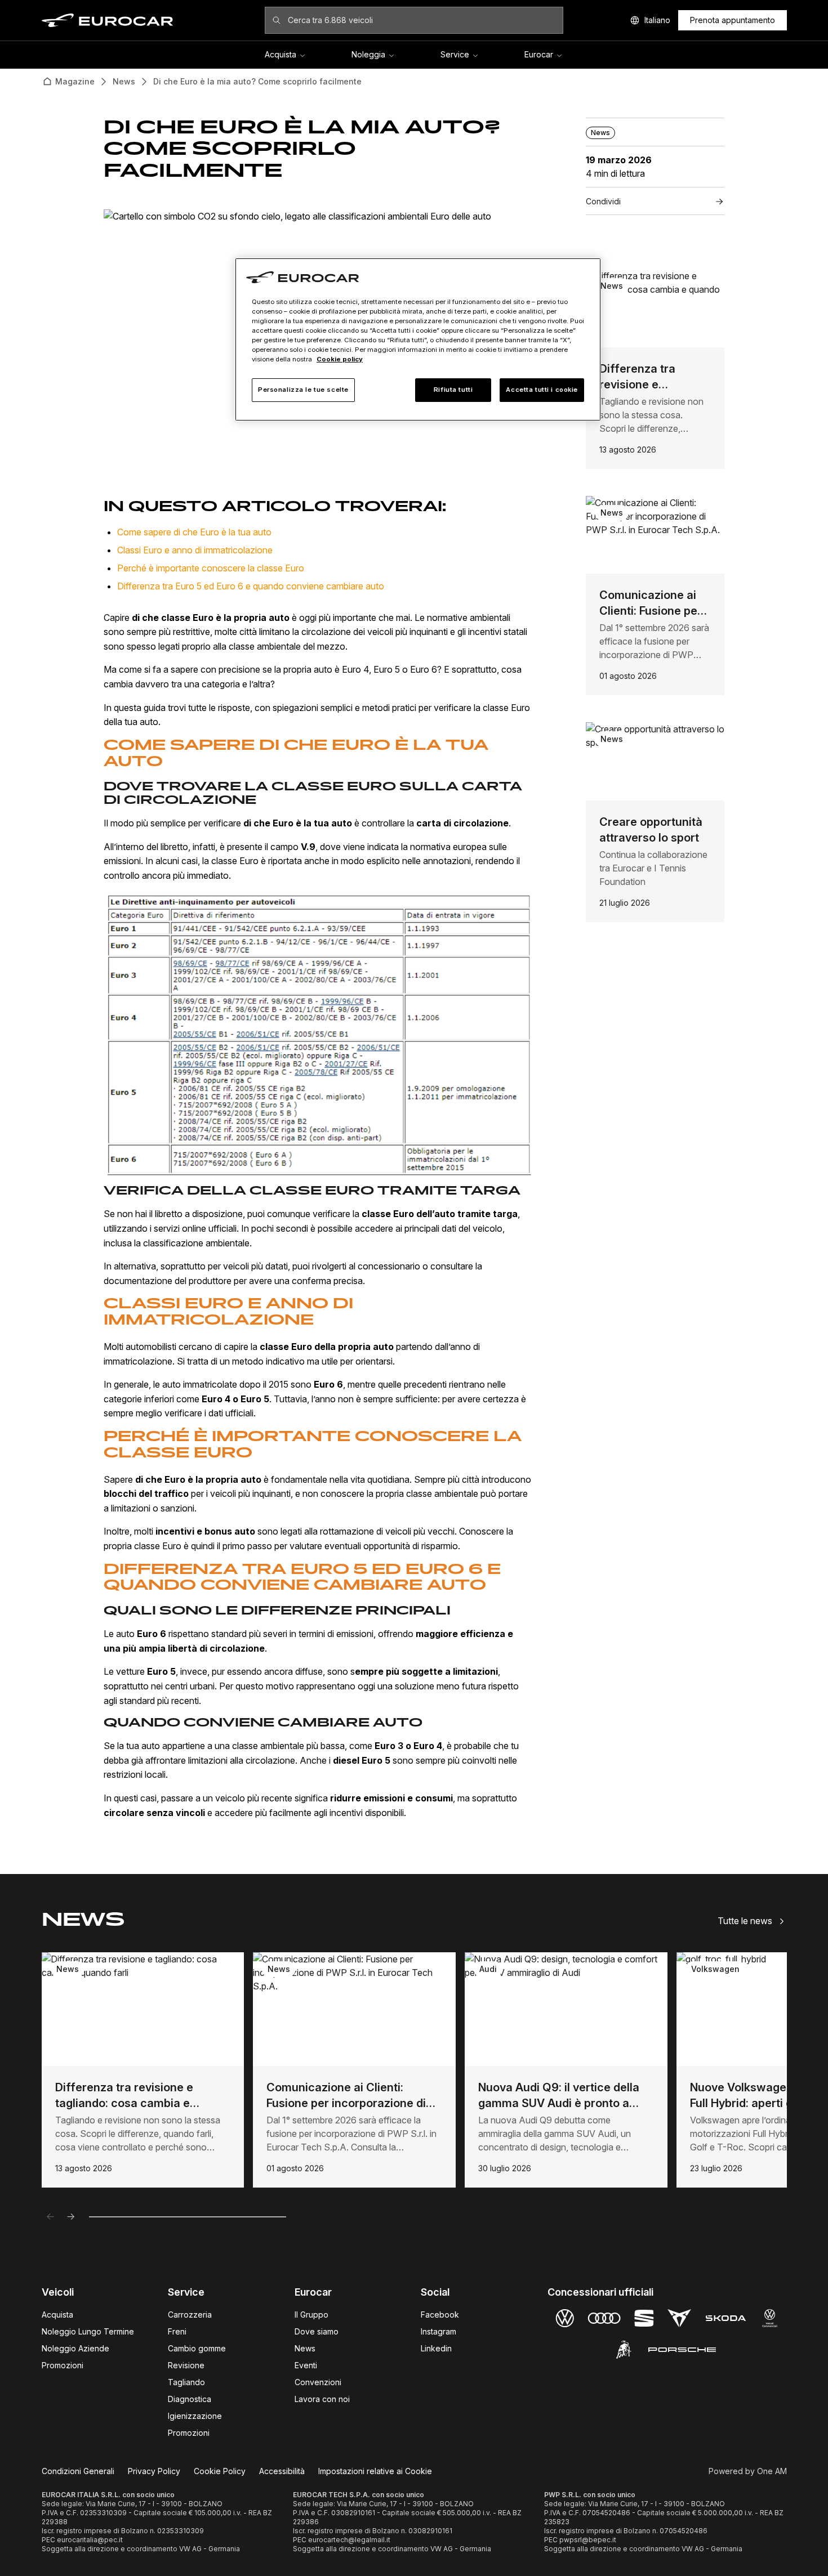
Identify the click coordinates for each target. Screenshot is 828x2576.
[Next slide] (71, 2217)
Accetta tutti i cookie (542, 390)
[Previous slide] (51, 2217)
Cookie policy (340, 359)
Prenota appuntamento (733, 20)
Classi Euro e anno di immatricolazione (195, 550)
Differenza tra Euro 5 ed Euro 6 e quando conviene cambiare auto (251, 586)
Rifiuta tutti (453, 390)
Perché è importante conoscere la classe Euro (211, 568)
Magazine (75, 81)
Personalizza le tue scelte (303, 390)
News (124, 81)
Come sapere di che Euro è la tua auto (194, 532)
